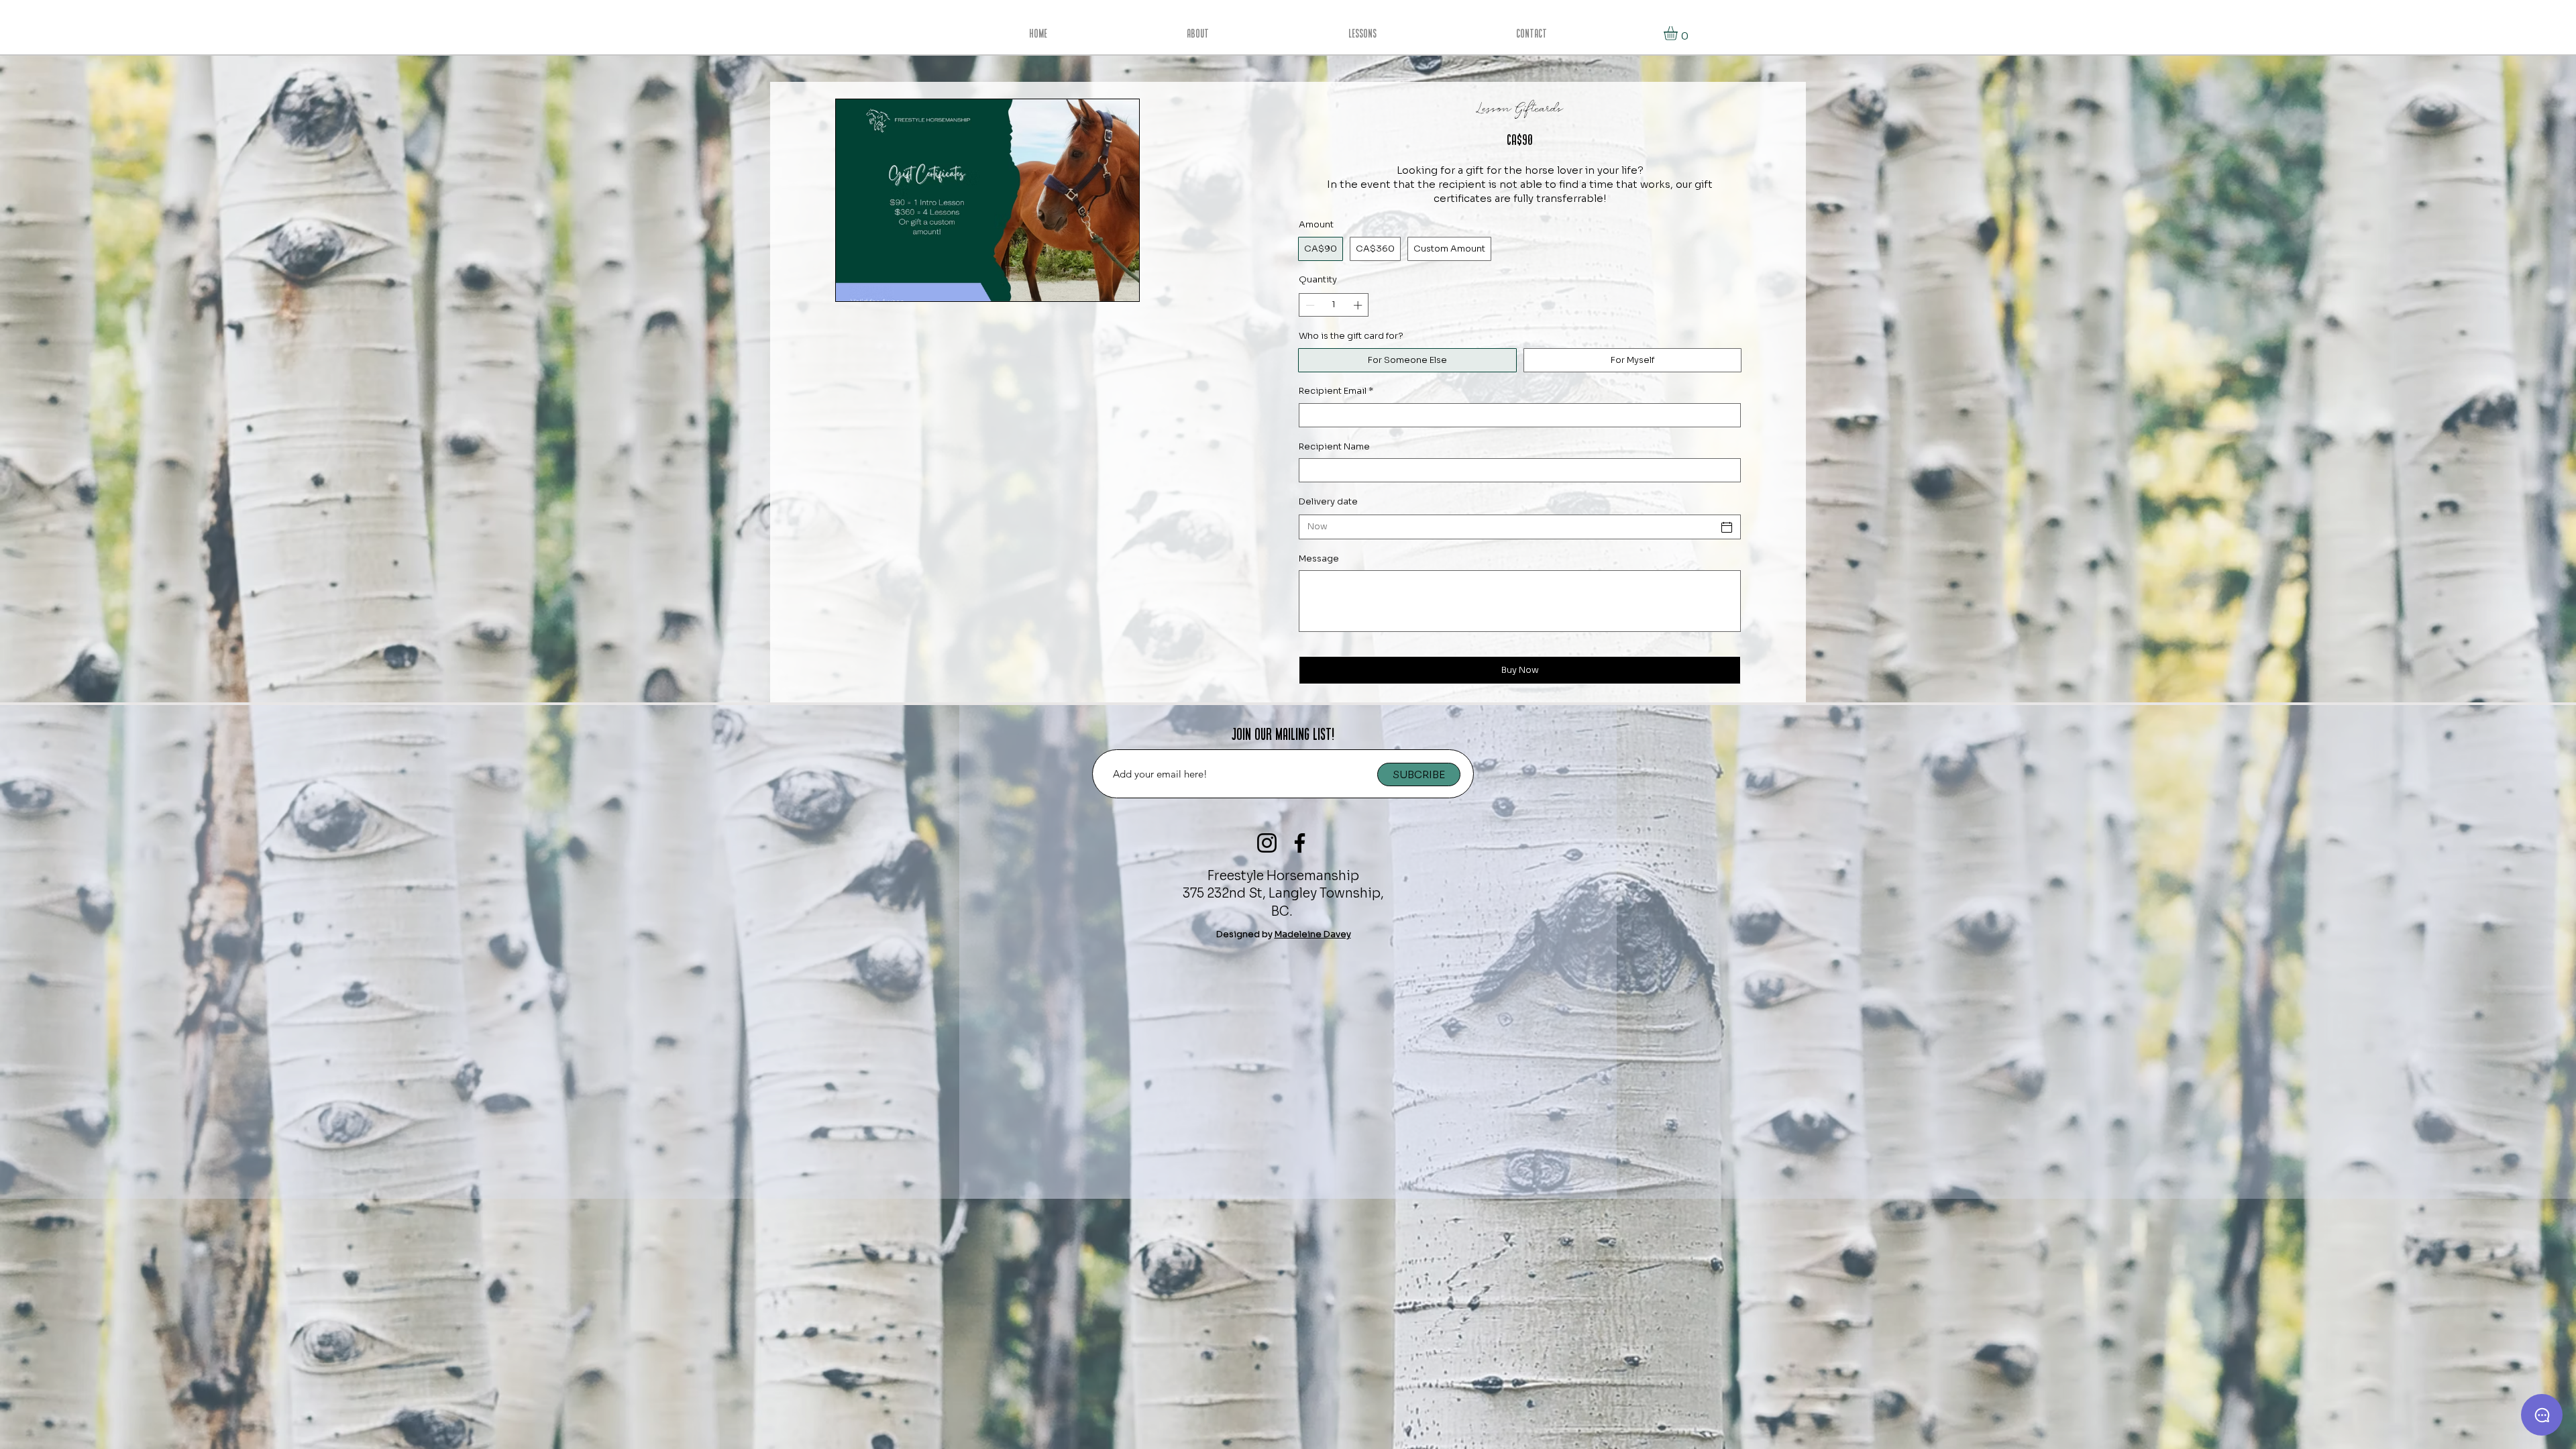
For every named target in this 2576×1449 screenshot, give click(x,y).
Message (1319, 558)
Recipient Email (1336, 391)
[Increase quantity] (1359, 305)
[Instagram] (1267, 843)
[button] (1679, 33)
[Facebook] (1300, 843)
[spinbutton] (1334, 305)
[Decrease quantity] (1309, 305)
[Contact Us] (2542, 1415)
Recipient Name (1334, 446)
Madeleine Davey (1313, 934)
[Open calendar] (1727, 527)
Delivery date (1328, 501)
